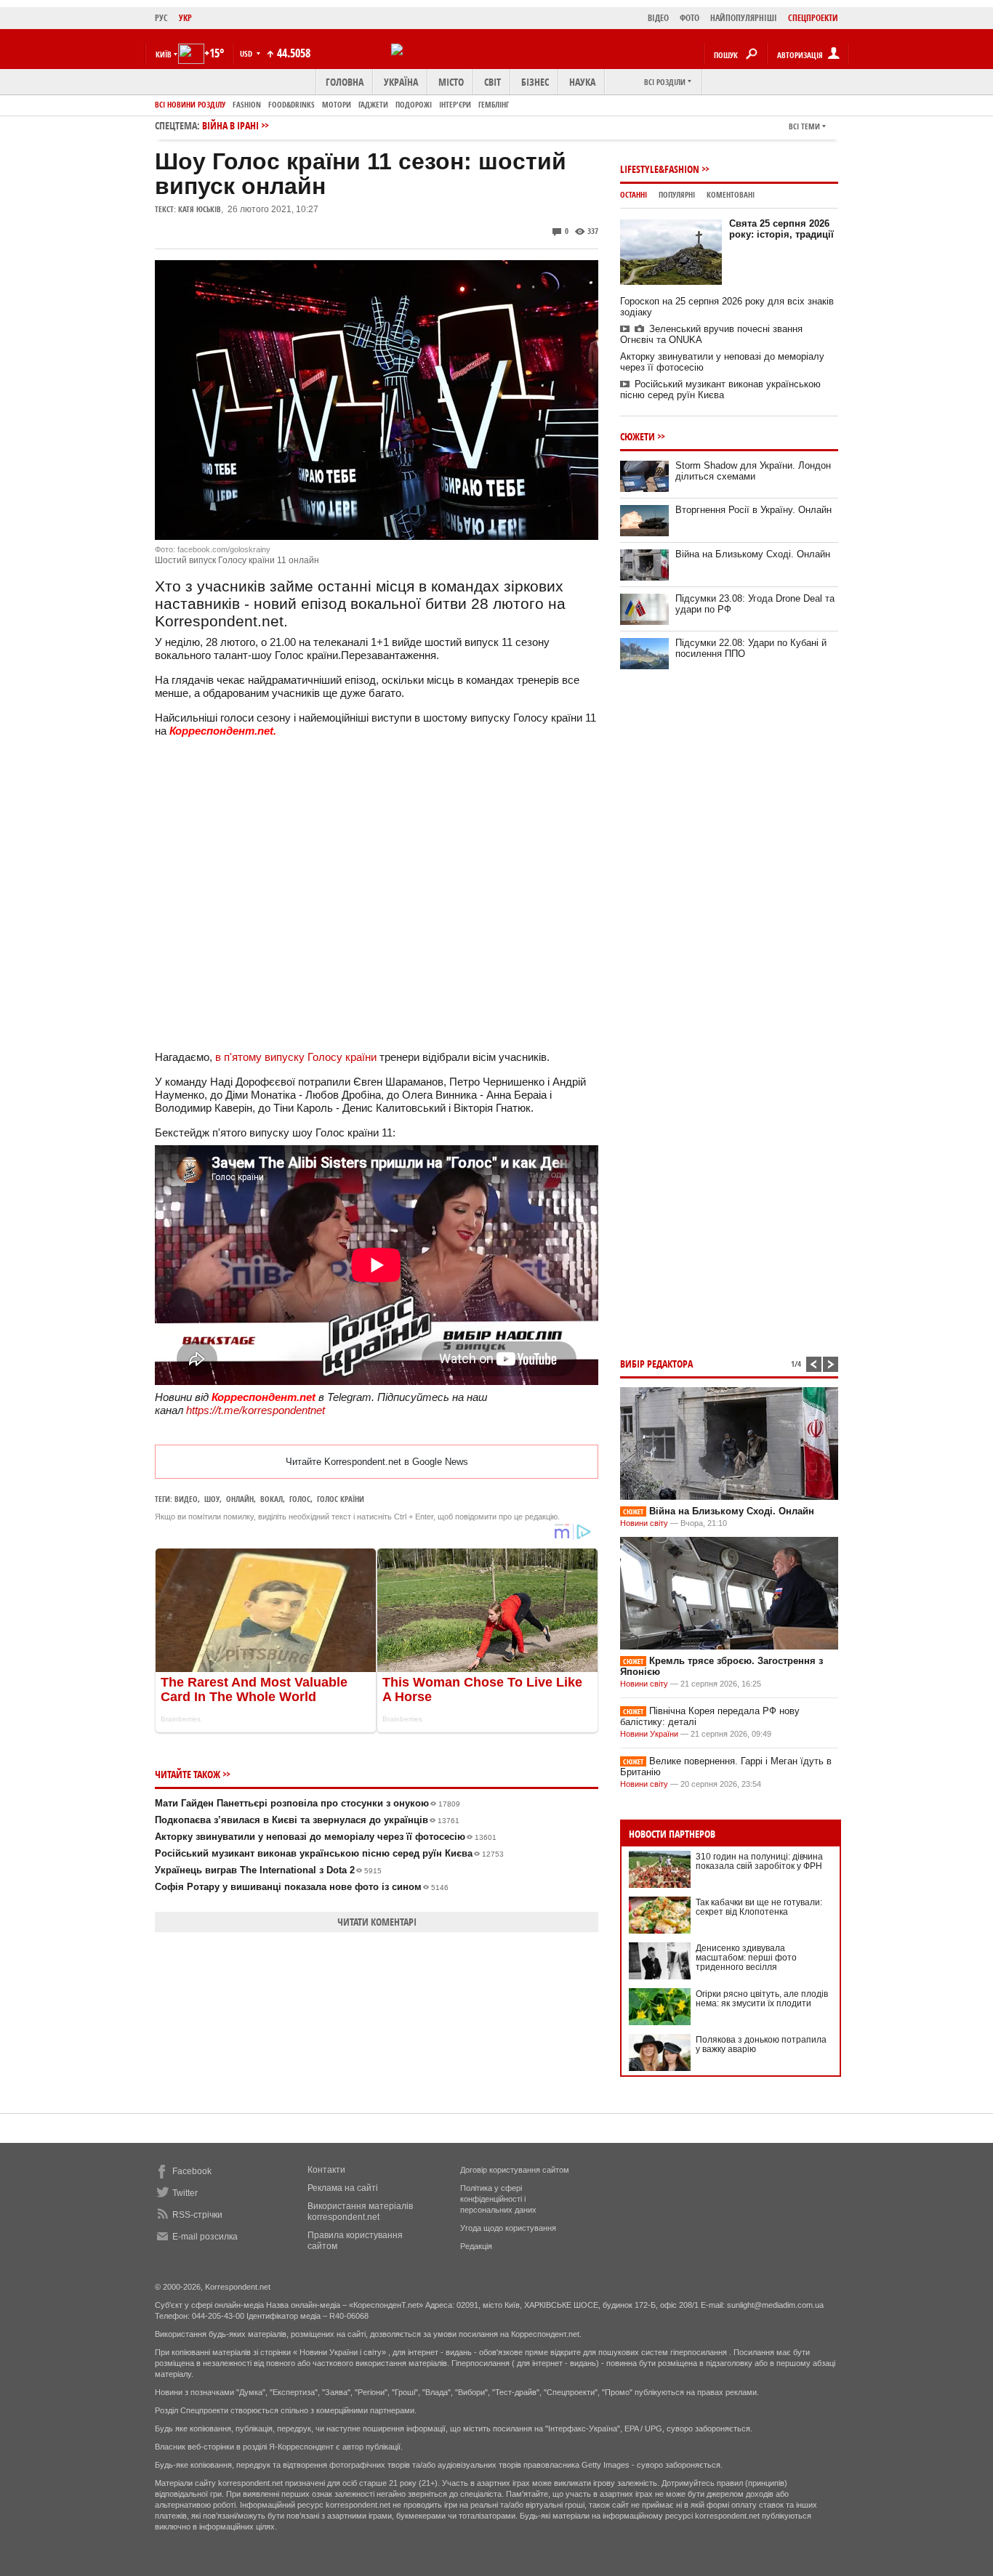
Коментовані (731, 194)
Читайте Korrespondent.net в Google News (377, 1462)
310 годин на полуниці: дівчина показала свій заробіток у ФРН (759, 1861)
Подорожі (414, 104)
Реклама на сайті (343, 2188)
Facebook (192, 2171)
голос (300, 1499)
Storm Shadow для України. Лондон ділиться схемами (753, 471)
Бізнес (535, 82)
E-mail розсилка (205, 2237)
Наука (582, 82)
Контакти (326, 2170)
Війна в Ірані (230, 125)
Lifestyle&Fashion (660, 169)
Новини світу (644, 1523)
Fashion (247, 104)
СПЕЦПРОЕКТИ (813, 18)
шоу (212, 1499)
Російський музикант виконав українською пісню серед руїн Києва (329, 1853)
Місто (451, 82)
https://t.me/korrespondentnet (256, 1410)
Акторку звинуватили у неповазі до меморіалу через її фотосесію (326, 1837)
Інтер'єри (455, 104)
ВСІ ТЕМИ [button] (804, 126)
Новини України (649, 1734)
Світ (493, 82)
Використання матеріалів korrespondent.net (360, 2212)
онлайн (240, 1499)
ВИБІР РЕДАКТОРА (656, 1364)
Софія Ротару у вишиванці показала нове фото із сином (302, 1887)
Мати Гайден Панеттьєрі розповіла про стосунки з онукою (307, 1803)
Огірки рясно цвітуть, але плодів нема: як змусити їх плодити (762, 1999)
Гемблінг (494, 104)
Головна (345, 82)
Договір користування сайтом (515, 2170)
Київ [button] (164, 54)
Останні (634, 194)
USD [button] (247, 53)
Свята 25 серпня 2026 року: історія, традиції (781, 229)
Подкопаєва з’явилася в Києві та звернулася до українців (307, 1820)
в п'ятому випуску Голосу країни (296, 1057)
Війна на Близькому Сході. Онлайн (753, 554)
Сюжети (638, 436)
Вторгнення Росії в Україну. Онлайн (753, 510)
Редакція (476, 2246)
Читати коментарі (377, 1922)
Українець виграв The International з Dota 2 (268, 1870)
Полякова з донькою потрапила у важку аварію (761, 2044)
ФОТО (690, 18)
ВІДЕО (658, 18)
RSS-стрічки (197, 2215)
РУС (161, 18)
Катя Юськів (200, 209)
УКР (185, 18)
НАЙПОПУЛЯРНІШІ (744, 18)
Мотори (337, 104)
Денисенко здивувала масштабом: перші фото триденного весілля (746, 1958)
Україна (401, 82)
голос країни (341, 1499)
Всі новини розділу (190, 104)
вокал (272, 1499)
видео (186, 1499)
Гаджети (373, 104)
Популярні (677, 194)
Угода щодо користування (508, 2228)
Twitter (185, 2193)
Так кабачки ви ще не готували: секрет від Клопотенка (759, 1907)
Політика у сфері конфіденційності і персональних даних (498, 2199)
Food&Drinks (292, 104)
